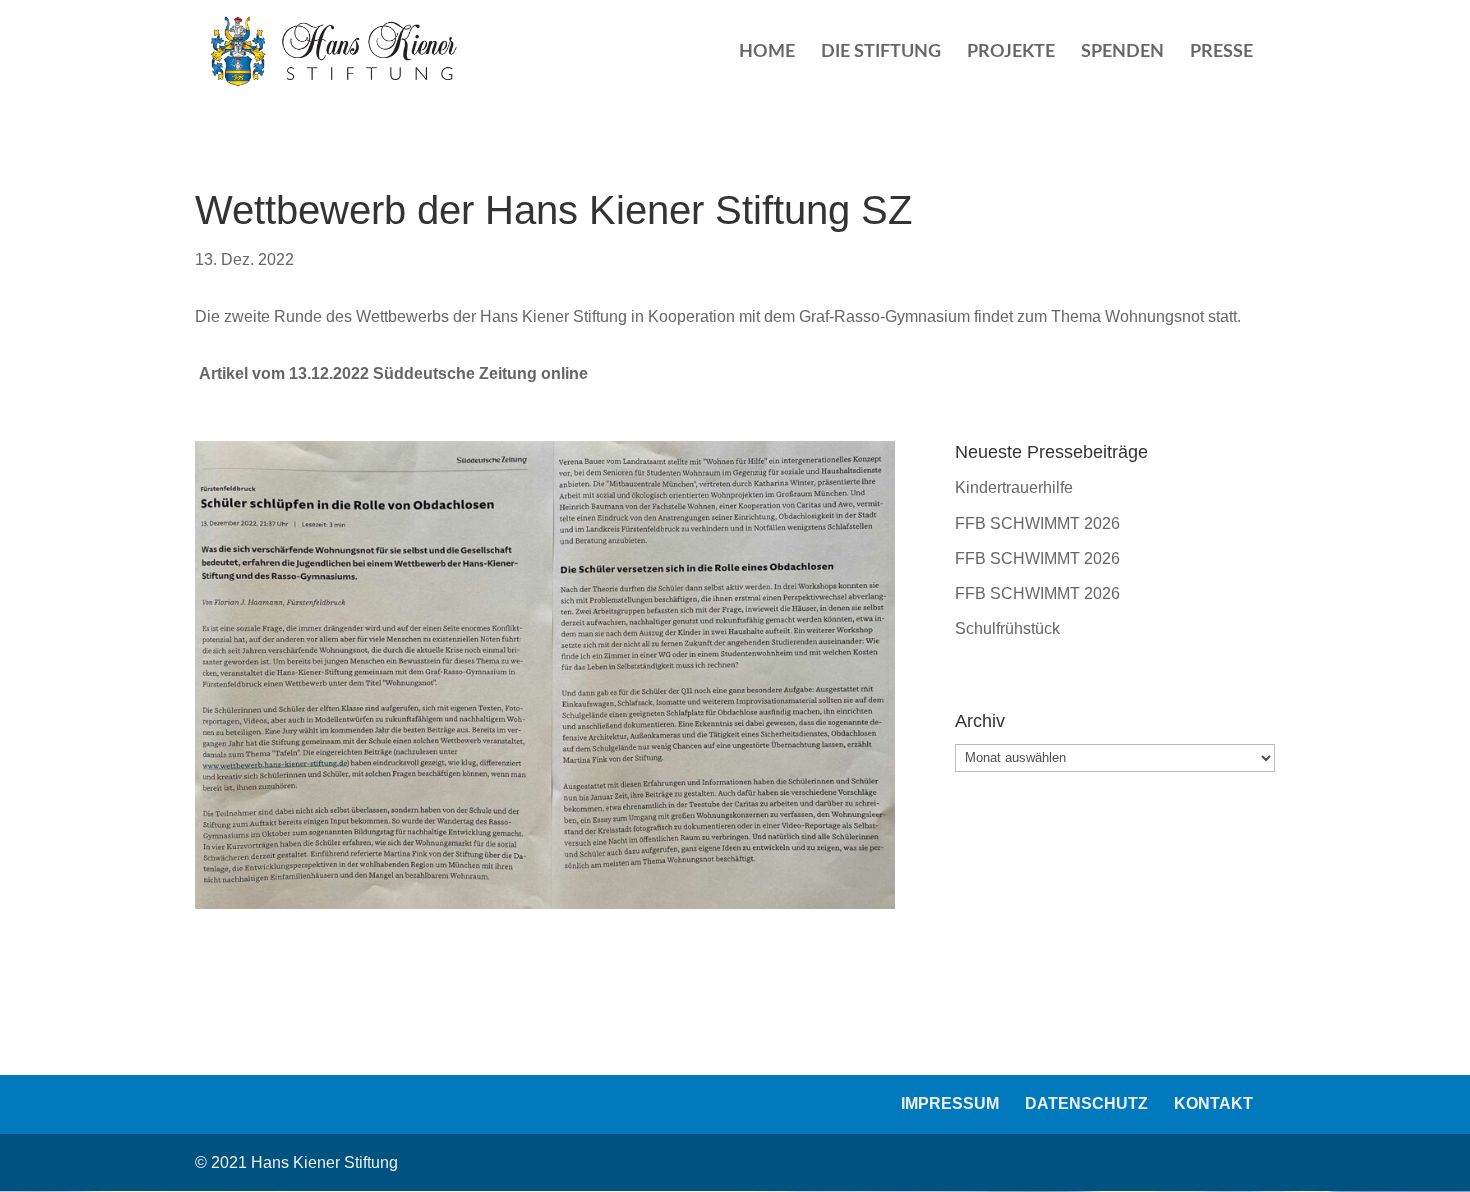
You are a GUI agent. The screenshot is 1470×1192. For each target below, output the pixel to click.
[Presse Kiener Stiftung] (545, 908)
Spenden (1122, 53)
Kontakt (1213, 1103)
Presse (1221, 53)
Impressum (950, 1103)
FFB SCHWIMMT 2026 (1037, 523)
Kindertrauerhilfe (1014, 487)
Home (767, 53)
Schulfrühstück (1007, 628)
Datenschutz (1086, 1103)
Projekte (1011, 53)
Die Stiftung (881, 53)
